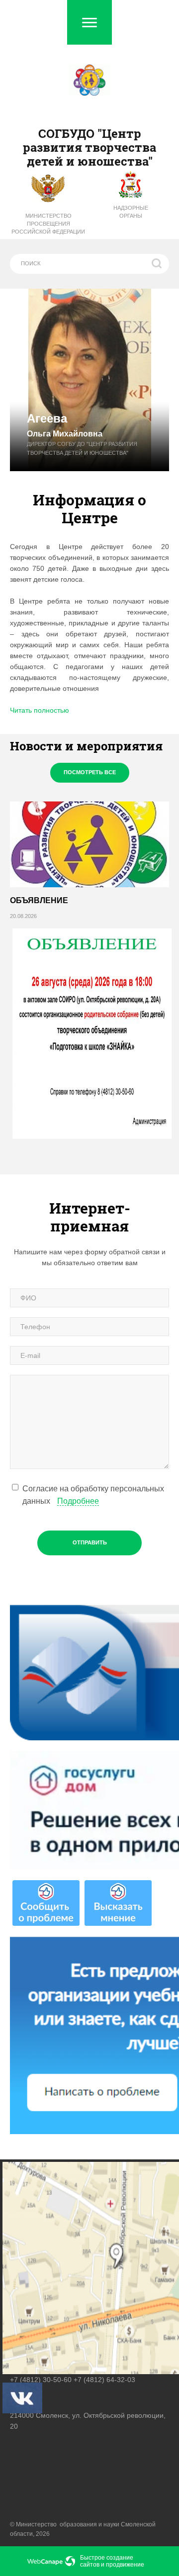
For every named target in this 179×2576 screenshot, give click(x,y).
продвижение (125, 2565)
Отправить (90, 1542)
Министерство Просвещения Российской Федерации (48, 224)
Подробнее (78, 1501)
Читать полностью (40, 710)
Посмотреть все (90, 772)
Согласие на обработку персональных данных (93, 1495)
